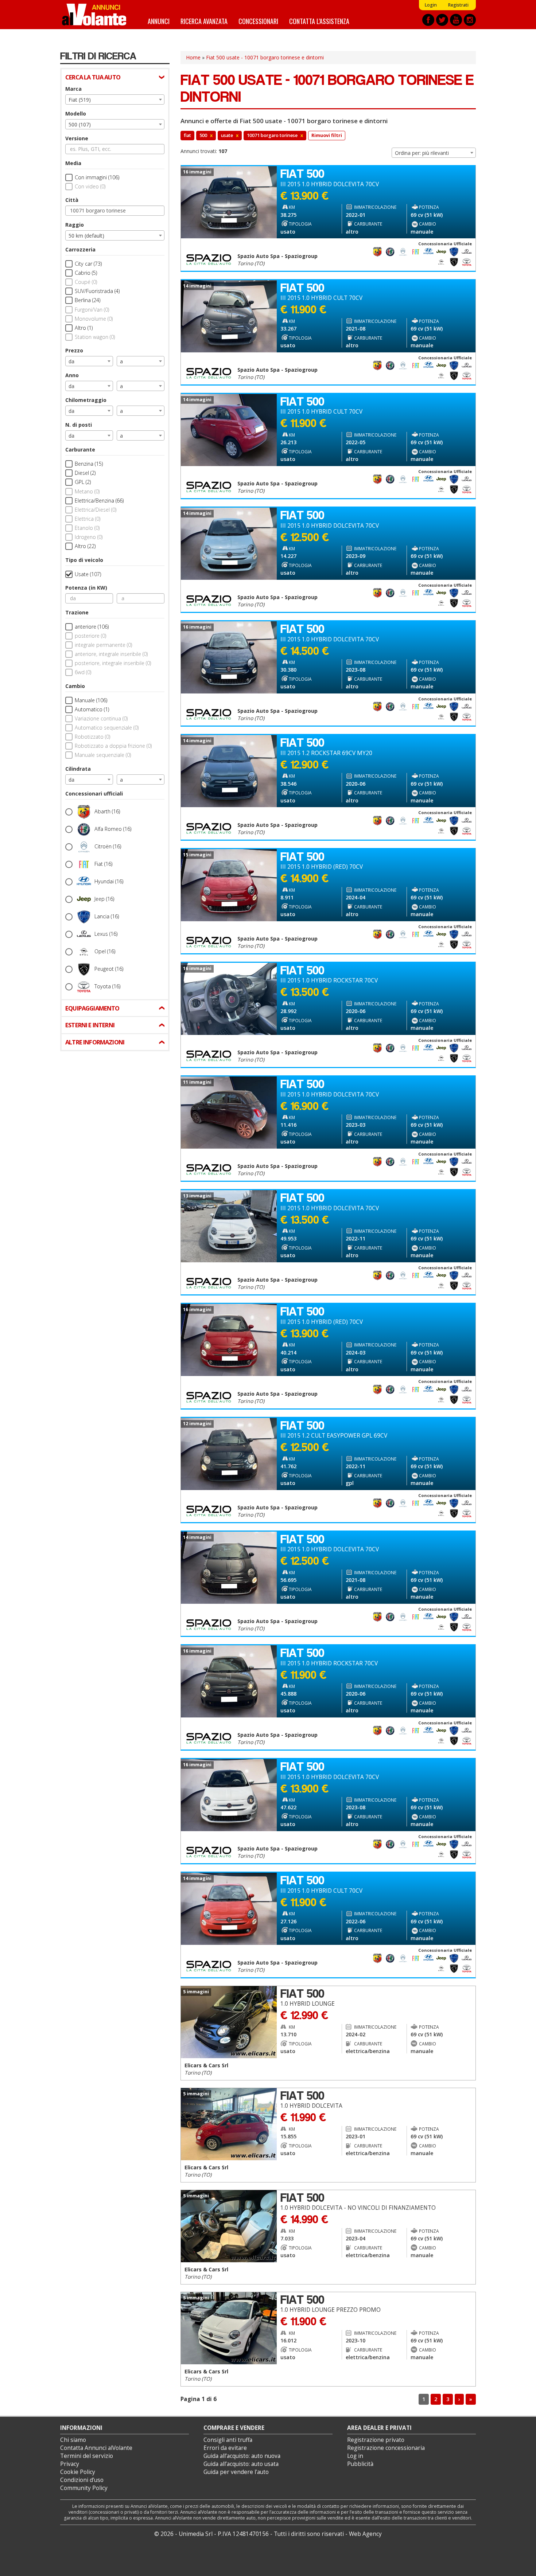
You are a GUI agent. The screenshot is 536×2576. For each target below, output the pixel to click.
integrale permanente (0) (103, 645)
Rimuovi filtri (327, 135)
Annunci (159, 21)
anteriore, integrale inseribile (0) (111, 654)
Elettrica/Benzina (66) (99, 501)
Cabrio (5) (86, 273)
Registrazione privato (376, 2440)
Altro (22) (85, 546)
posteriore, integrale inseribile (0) (113, 663)
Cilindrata (78, 769)
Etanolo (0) (87, 528)
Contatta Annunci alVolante (96, 2448)
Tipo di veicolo (84, 560)
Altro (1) (84, 328)
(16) (107, 811)
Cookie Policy (78, 2472)
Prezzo (74, 350)
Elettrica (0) (88, 519)
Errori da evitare (225, 2448)
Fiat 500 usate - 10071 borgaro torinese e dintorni (265, 57)
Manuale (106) (91, 700)
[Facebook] (428, 20)
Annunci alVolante (94, 15)
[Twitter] (442, 20)
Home (193, 57)
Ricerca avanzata (204, 21)
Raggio (75, 225)
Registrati (458, 5)
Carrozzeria (80, 249)
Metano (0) (87, 491)
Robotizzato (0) (92, 737)
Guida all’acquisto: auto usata (241, 2464)
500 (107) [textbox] (80, 124)
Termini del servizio (87, 2456)
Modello (76, 114)
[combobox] (115, 99)
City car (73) (88, 264)
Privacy (70, 2464)
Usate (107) (88, 574)
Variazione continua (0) (101, 718)
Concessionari (258, 21)
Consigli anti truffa (228, 2440)
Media (73, 163)
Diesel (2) (85, 473)
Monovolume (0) (94, 319)
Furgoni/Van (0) (92, 310)
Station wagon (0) (95, 337)
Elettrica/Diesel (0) (96, 510)
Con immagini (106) (97, 177)
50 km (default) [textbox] (86, 236)
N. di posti (79, 425)
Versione (77, 138)
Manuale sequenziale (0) (103, 755)
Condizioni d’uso (82, 2480)
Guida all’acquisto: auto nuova (242, 2456)
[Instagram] (470, 20)
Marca (73, 89)
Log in (355, 2456)
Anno (72, 375)
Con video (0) (90, 186)
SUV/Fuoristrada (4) (97, 291)
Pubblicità (360, 2464)
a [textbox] (121, 361)
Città (72, 200)
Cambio (75, 686)
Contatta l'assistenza (319, 21)
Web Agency (365, 2534)
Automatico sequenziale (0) (107, 728)
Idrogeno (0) (89, 537)
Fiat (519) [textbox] (80, 100)
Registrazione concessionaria (386, 2448)
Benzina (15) (89, 464)
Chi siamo (73, 2440)
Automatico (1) (92, 709)
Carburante (80, 449)
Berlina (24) (88, 300)
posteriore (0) (90, 636)
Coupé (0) (86, 282)
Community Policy (84, 2488)
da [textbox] (71, 361)
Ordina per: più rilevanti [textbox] (422, 153)
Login (431, 5)
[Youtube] (456, 20)
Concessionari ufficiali (94, 793)
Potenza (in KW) (86, 588)
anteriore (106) (92, 627)
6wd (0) (83, 672)
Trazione (77, 612)
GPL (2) (83, 482)
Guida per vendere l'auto (236, 2472)
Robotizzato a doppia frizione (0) (113, 746)
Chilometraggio (86, 400)
